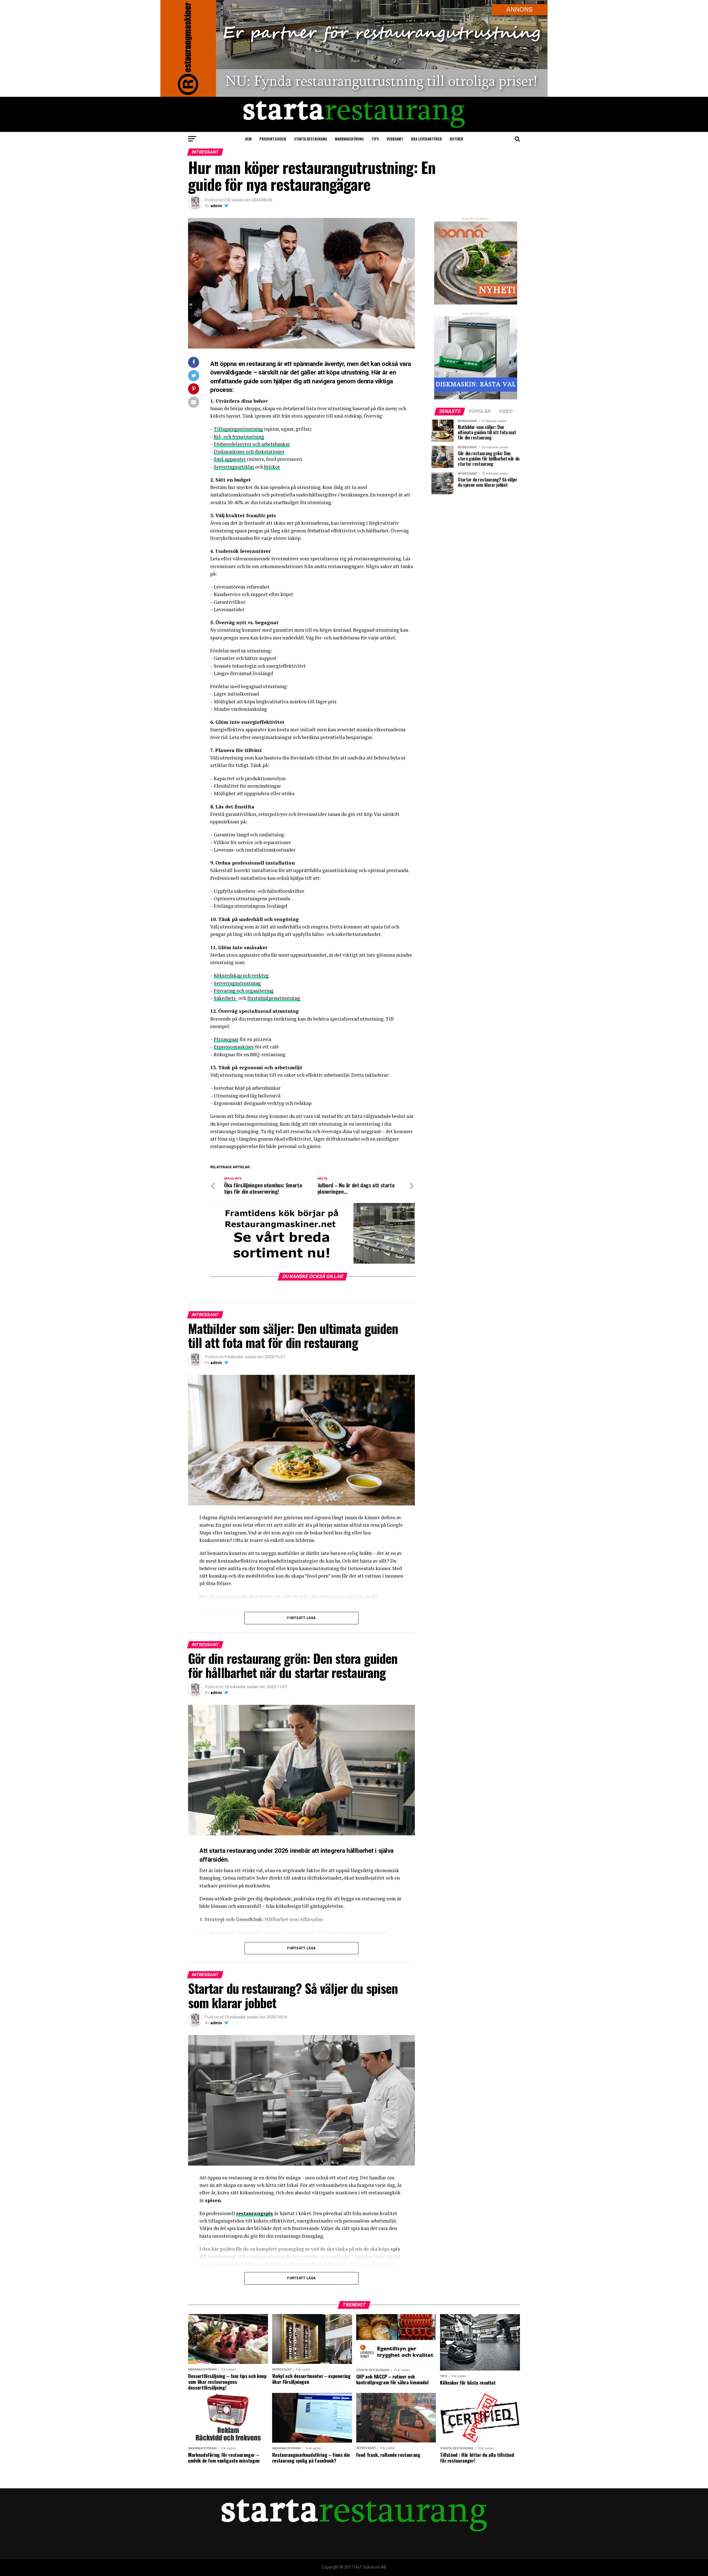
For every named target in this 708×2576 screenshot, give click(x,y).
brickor (272, 467)
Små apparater (230, 459)
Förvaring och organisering (244, 991)
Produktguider (273, 139)
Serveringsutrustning (237, 983)
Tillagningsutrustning (238, 429)
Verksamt (395, 139)
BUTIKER (456, 139)
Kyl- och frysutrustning (239, 437)
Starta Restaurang (311, 139)
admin (216, 206)
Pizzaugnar (226, 1039)
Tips (375, 139)
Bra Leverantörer (426, 139)
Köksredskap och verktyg (241, 975)
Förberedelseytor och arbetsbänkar (252, 444)
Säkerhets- (226, 998)
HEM (248, 139)
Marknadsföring (349, 139)
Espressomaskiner (234, 1047)
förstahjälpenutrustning (274, 998)
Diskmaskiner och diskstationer (249, 452)
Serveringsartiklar (234, 467)
